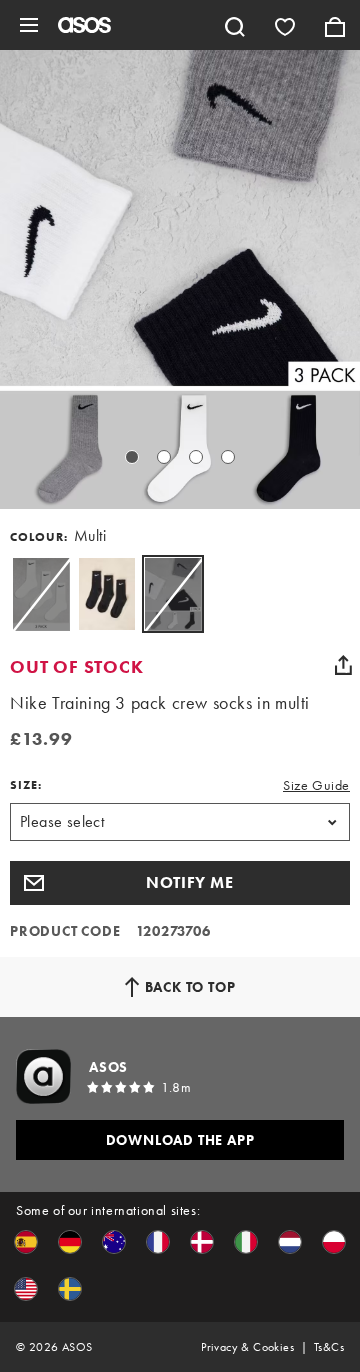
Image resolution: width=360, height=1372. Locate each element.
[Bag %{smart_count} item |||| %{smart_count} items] (335, 25)
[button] (180, 883)
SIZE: (26, 785)
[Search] (235, 25)
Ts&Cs (329, 1347)
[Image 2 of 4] (164, 457)
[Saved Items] (285, 25)
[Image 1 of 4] (132, 457)
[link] (173, 594)
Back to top (190, 987)
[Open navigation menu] (29, 25)
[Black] (107, 594)
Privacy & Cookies (247, 1347)
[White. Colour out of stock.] (41, 594)
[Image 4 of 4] (228, 457)
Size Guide (316, 785)
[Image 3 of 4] (196, 457)
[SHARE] (343, 665)
